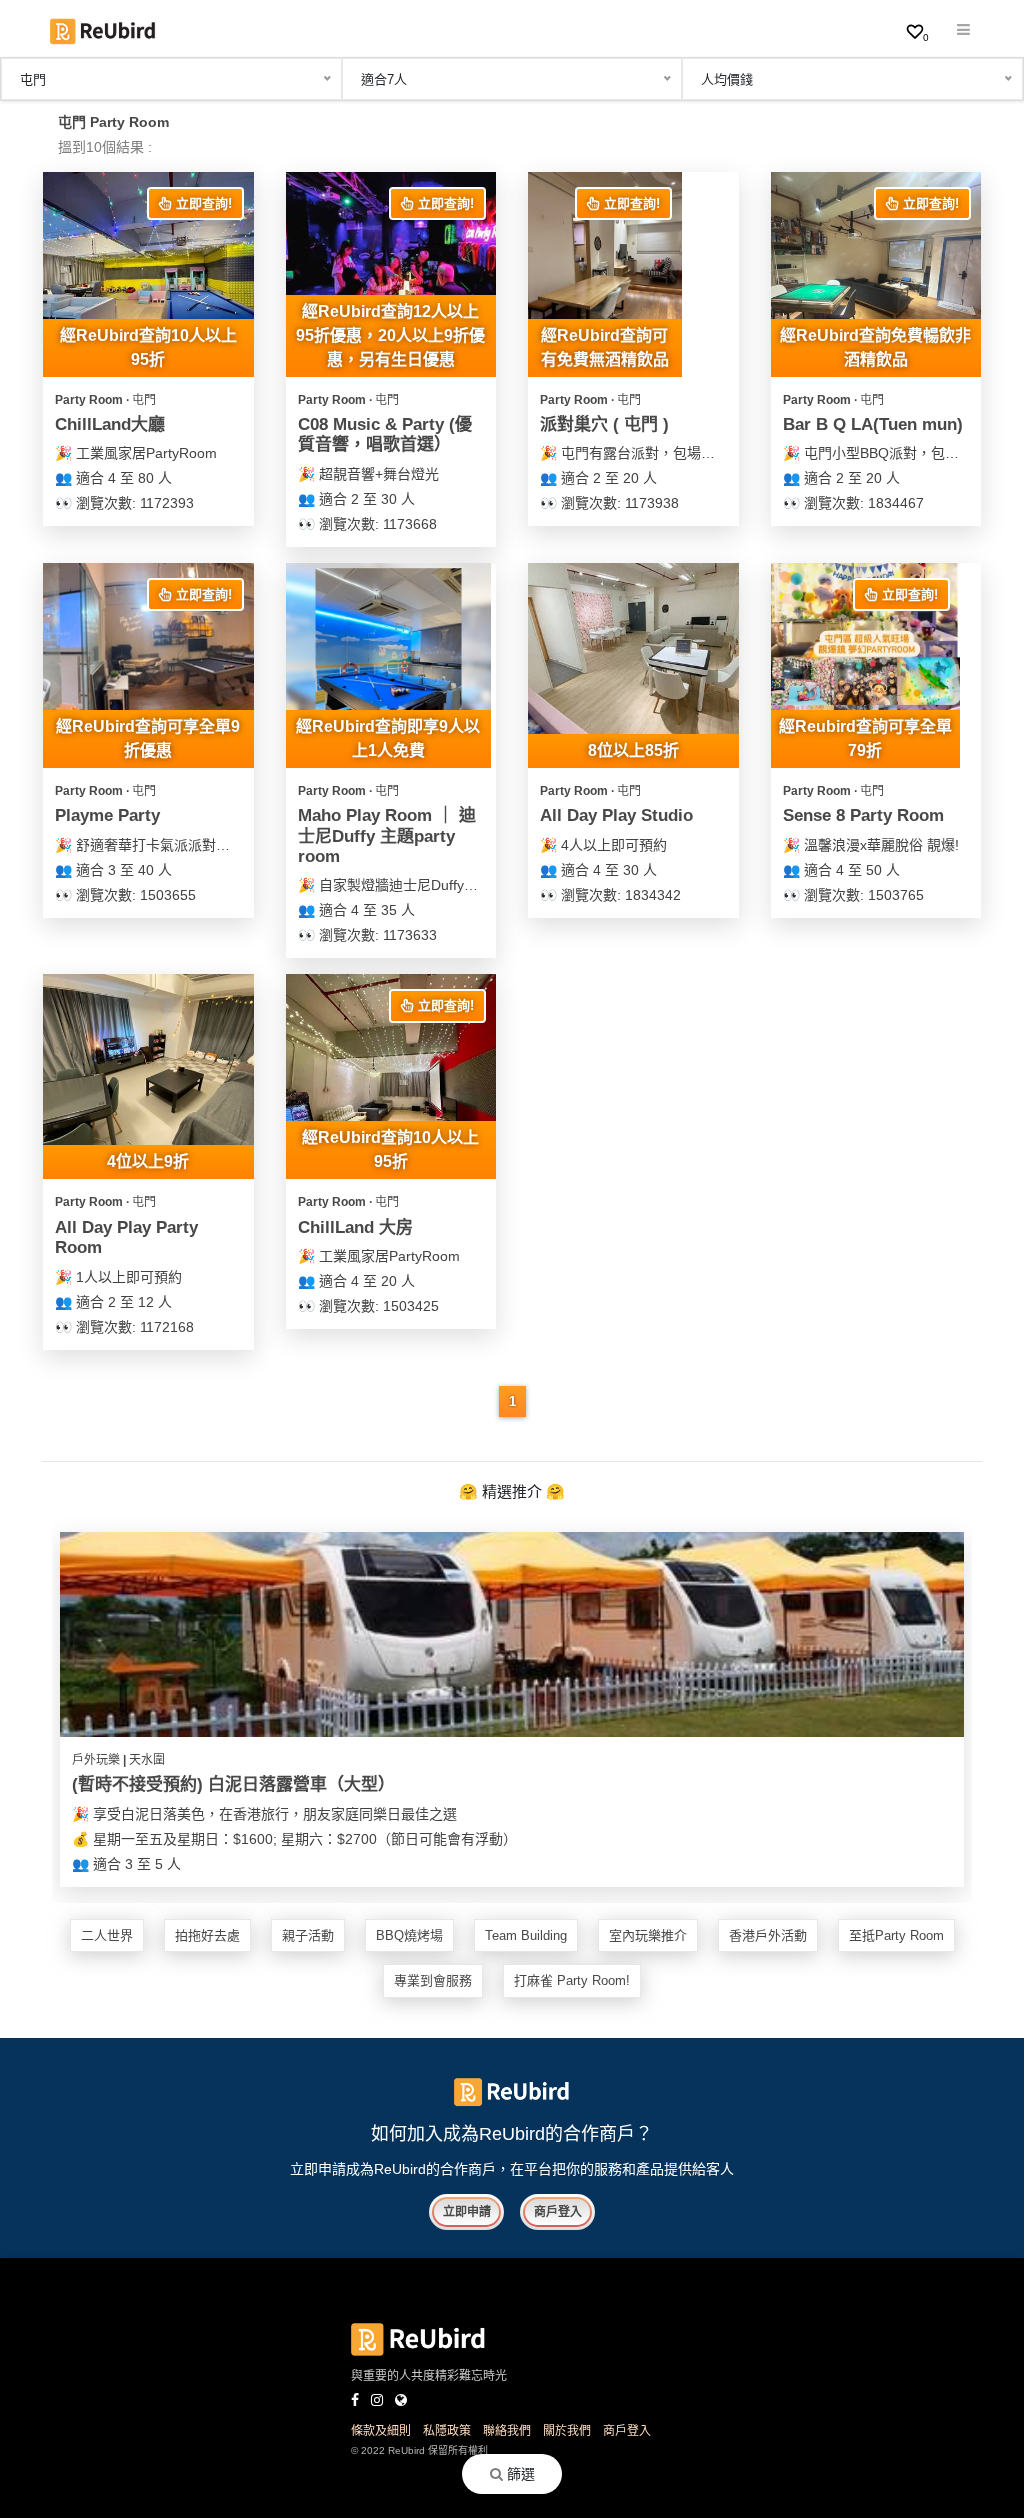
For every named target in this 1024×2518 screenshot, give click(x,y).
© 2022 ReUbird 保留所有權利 (419, 2450)
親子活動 (308, 1935)
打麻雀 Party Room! (572, 1980)
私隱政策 (447, 2431)
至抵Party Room (896, 1935)
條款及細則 (381, 2431)
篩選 (519, 2474)
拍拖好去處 (207, 1935)
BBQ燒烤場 (409, 1935)
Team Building (526, 1935)
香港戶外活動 (768, 1935)
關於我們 (567, 2431)
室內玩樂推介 (648, 1935)
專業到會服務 (433, 1980)
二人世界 (107, 1935)
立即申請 (467, 2212)
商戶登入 (558, 2212)
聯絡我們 (507, 2431)
